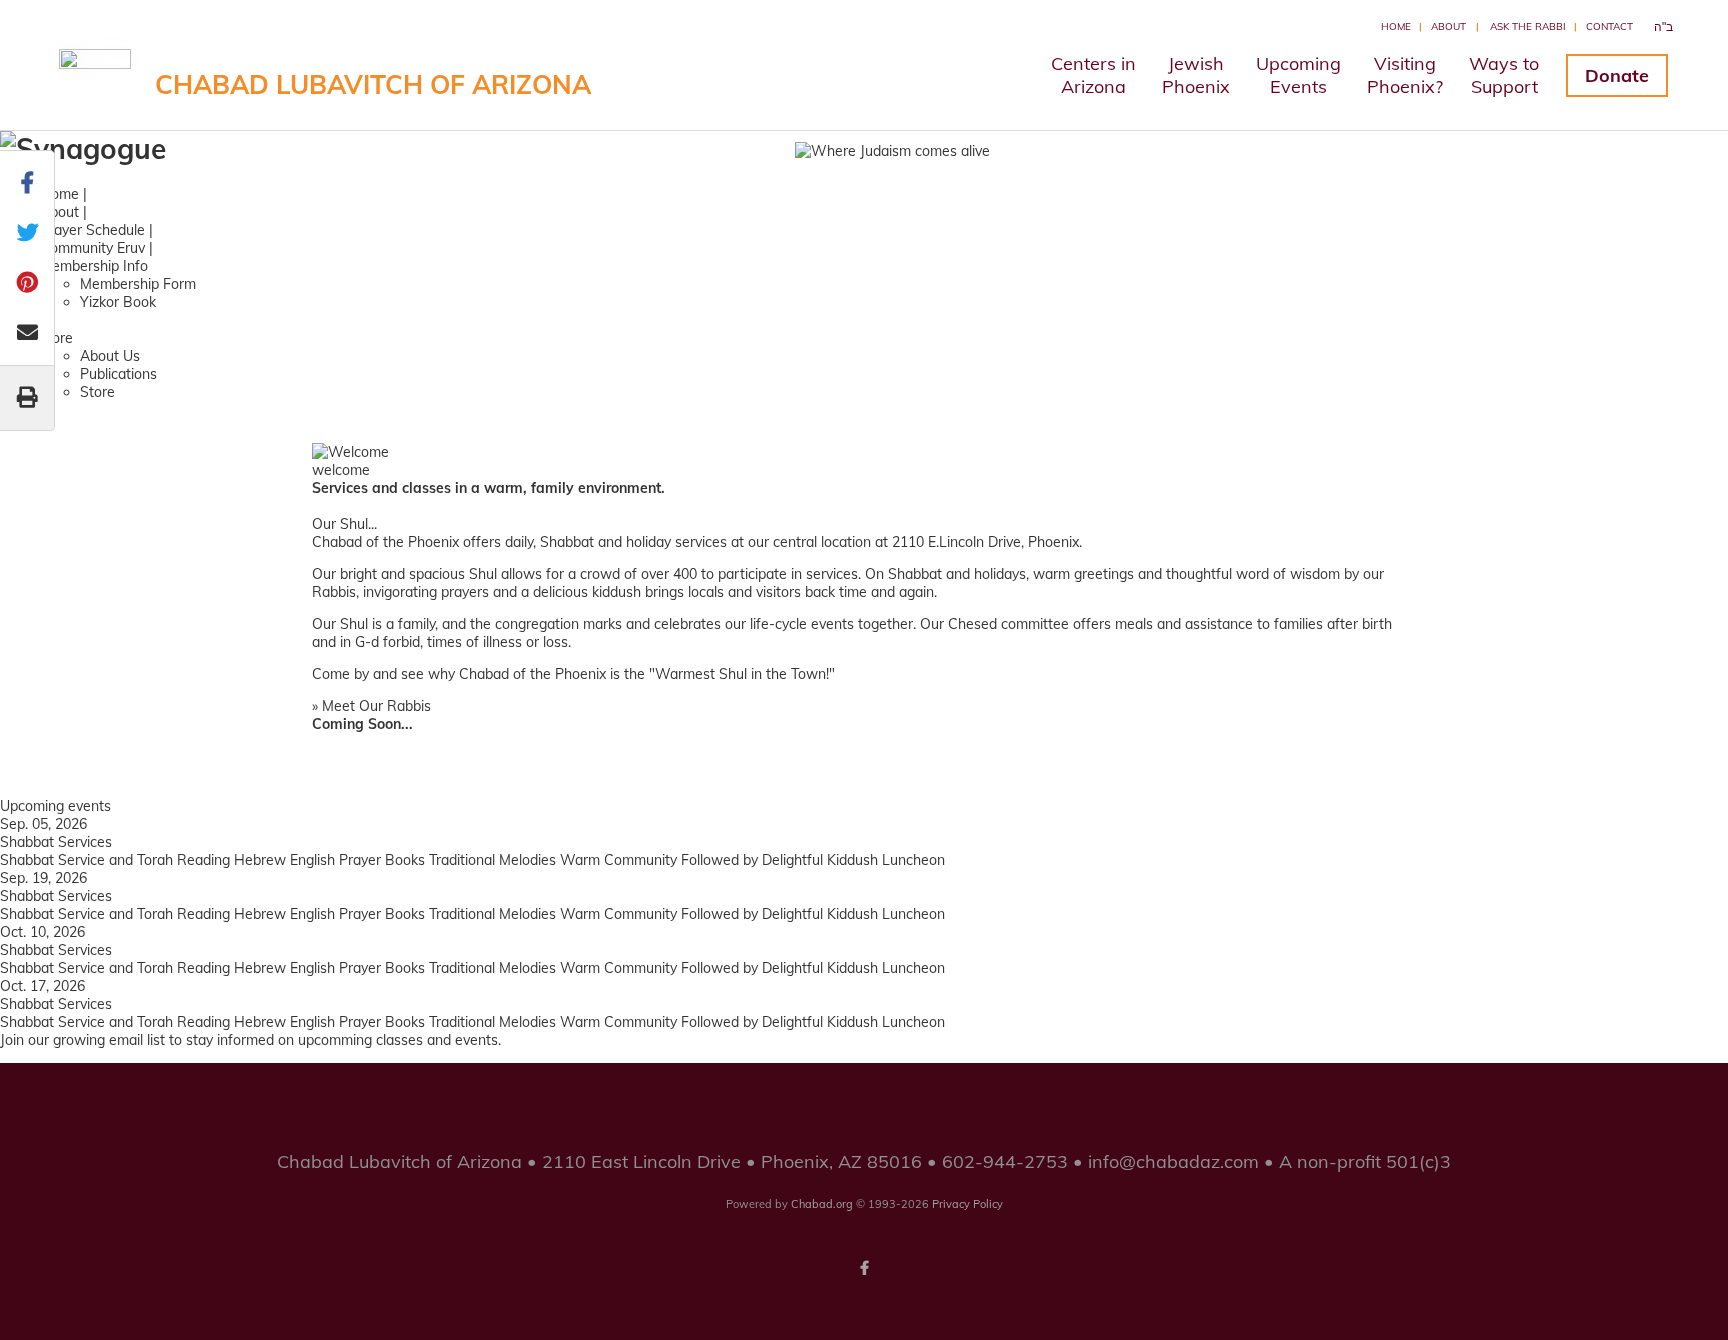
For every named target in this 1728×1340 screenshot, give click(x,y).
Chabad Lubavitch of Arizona (373, 84)
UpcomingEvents (1298, 75)
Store (97, 392)
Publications (118, 374)
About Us (110, 356)
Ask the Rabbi (1528, 26)
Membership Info (94, 266)
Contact (1609, 26)
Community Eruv (92, 248)
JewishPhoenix (1196, 75)
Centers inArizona (1093, 75)
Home (1396, 26)
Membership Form (138, 284)
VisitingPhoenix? (1405, 75)
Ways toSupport (1504, 75)
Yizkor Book (118, 302)
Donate (1617, 75)
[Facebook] (864, 1268)
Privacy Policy (967, 1204)
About (1448, 26)
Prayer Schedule (92, 230)
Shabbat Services (56, 842)
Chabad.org (822, 1204)
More (56, 338)
